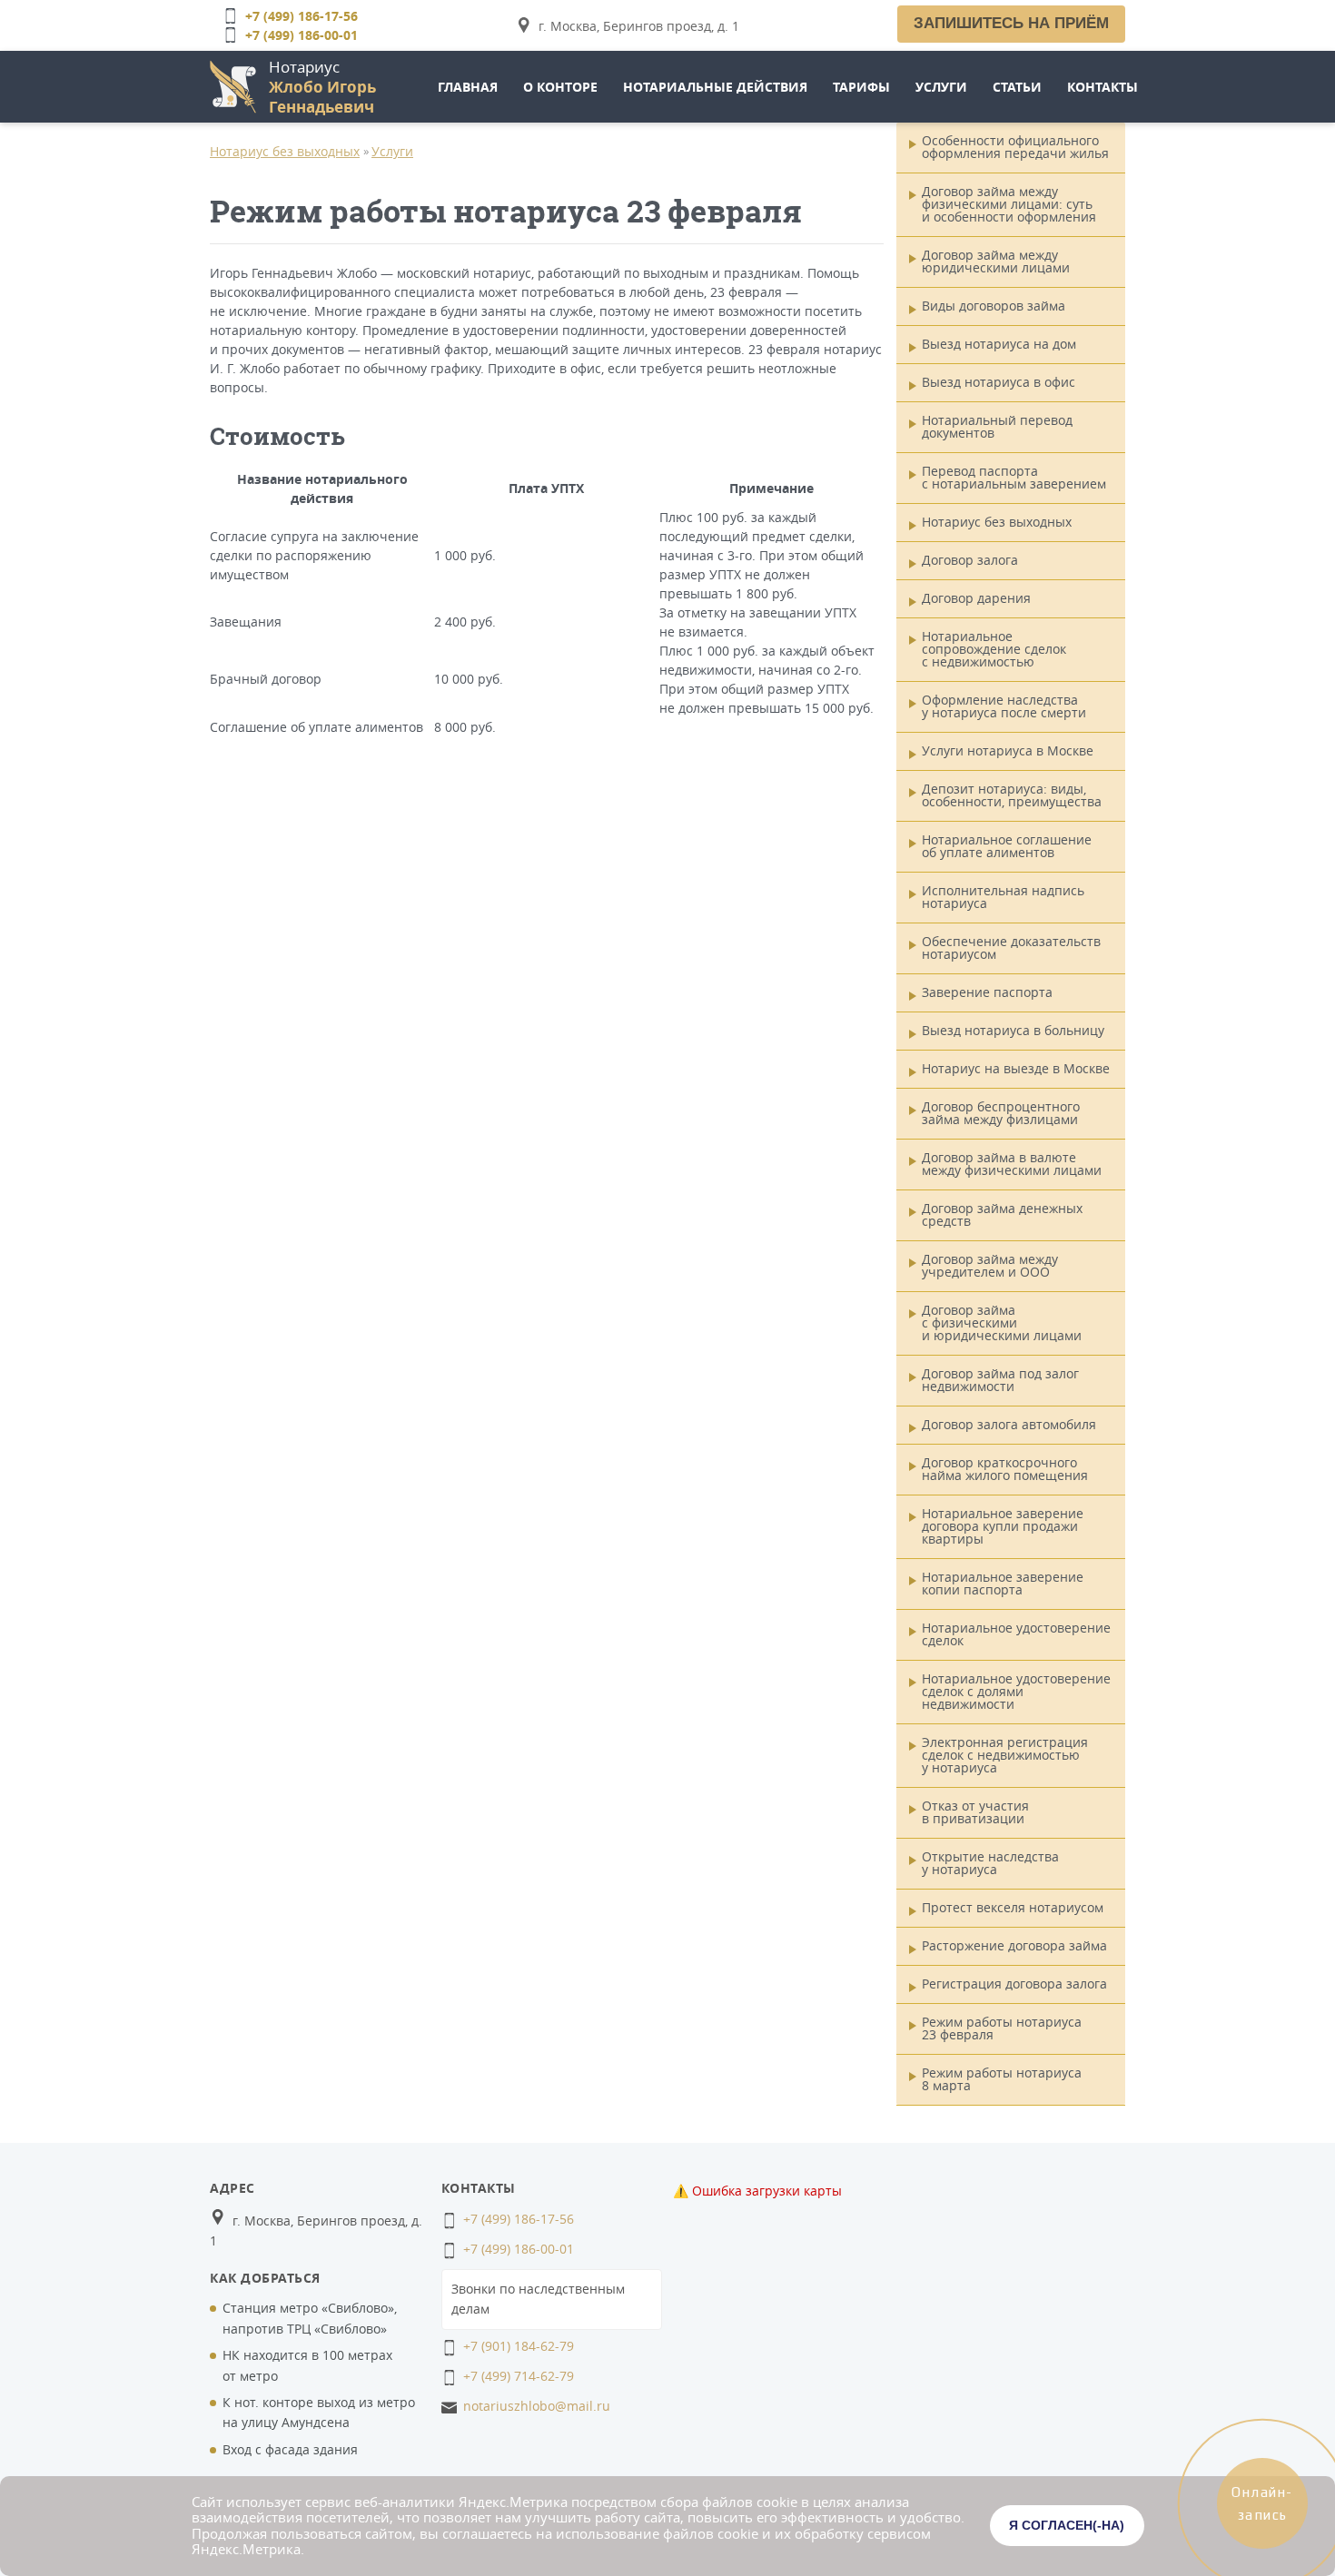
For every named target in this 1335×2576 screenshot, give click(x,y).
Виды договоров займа (994, 306)
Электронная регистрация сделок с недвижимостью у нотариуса (1005, 1755)
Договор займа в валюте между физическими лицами (1012, 1164)
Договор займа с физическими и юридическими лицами (1002, 1323)
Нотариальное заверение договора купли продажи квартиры (1003, 1526)
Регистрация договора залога (1014, 1984)
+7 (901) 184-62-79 (519, 2346)
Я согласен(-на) (1067, 2525)
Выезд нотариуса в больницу (1013, 1030)
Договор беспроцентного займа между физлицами (1001, 1113)
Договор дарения (976, 598)
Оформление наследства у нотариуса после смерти (1004, 706)
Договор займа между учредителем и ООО (990, 1265)
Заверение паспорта (987, 992)
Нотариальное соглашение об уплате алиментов (1007, 846)
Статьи (1017, 87)
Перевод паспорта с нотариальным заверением (1014, 477)
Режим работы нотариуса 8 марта (1002, 2079)
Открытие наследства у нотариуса (990, 1863)
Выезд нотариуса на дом (999, 344)
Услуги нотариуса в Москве (1008, 750)
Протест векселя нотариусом (1013, 1907)
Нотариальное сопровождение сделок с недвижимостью (994, 649)
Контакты (1103, 87)
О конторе (560, 87)
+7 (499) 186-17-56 (302, 16)
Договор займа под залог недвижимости (1000, 1380)
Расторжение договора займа (1014, 1945)
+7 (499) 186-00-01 (302, 35)
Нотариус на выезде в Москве (1016, 1068)
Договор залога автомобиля (1009, 1424)
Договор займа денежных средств (1002, 1214)
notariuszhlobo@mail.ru (537, 2406)
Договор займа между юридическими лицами (996, 261)
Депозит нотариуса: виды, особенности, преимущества (1012, 795)
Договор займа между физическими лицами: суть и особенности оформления (1009, 204)
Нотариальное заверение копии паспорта (1003, 1583)
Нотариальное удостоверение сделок (1016, 1634)
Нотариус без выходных (285, 151)
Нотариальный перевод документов (997, 426)
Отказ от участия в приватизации (975, 1812)
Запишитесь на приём (1011, 23)
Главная (468, 87)
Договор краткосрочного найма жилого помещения (1005, 1469)
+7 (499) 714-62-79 (519, 2376)
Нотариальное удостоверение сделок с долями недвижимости (1016, 1691)
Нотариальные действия (715, 87)
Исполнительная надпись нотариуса (1003, 897)
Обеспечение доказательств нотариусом (1011, 947)
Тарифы (861, 87)
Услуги (941, 87)
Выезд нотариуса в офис (999, 382)
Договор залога (970, 560)
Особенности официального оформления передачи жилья (1015, 147)
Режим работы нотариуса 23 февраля (1002, 2028)
